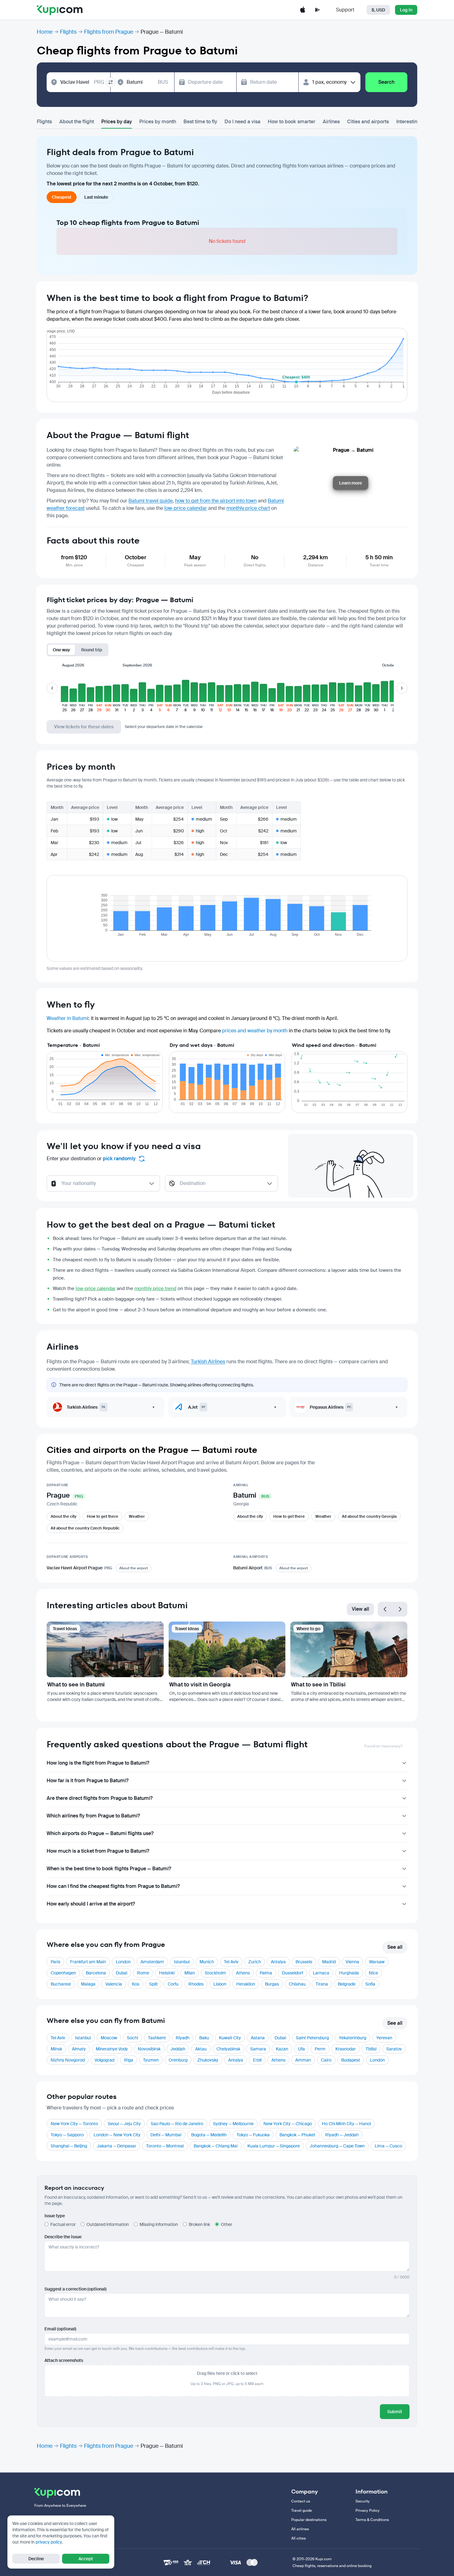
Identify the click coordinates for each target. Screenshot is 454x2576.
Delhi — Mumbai (166, 2135)
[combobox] (82, 82)
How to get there (103, 1516)
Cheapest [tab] (62, 197)
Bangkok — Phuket (297, 2135)
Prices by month (158, 122)
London (123, 1962)
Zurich (255, 1962)
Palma (266, 1973)
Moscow (109, 2038)
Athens (243, 1973)
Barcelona (96, 1973)
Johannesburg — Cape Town (337, 2146)
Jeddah (178, 2049)
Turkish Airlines (208, 1362)
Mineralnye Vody (112, 2049)
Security (363, 2501)
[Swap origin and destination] (111, 82)
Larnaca (321, 1973)
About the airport (134, 1568)
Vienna (352, 1962)
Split (153, 1984)
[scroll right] (402, 688)
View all (360, 1609)
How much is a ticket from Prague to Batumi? (98, 1851)
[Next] (400, 1609)
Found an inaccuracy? (383, 1746)
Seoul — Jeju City (124, 2124)
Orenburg (178, 2060)
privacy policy (49, 2542)
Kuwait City (230, 2038)
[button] (65, 692)
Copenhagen (63, 1973)
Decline (36, 2559)
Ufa (301, 2049)
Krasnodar (346, 2049)
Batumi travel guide (151, 501)
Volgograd (104, 2060)
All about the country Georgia (369, 1516)
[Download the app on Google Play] (317, 10)
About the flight (77, 122)
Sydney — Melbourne (233, 2124)
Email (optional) (60, 2329)
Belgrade (347, 1984)
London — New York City (117, 2135)
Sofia (370, 1984)
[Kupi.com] (60, 10)
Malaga (88, 1984)
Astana (258, 2038)
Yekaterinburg (353, 2038)
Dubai (122, 1973)
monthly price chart (248, 508)
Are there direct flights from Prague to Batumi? (100, 1798)
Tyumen (151, 2060)
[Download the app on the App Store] (303, 10)
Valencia (114, 1984)
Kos (136, 1984)
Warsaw (377, 1962)
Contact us (301, 2501)
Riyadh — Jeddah (342, 2135)
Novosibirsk (149, 2049)
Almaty (79, 2049)
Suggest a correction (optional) (76, 2289)
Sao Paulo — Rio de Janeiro (177, 2124)
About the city (63, 1516)
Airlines (331, 122)
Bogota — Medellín (209, 2135)
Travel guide (302, 2510)
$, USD (378, 10)
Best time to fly (200, 122)
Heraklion (246, 1984)
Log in (406, 10)
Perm (320, 2049)
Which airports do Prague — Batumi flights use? (100, 1833)
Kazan (282, 2049)
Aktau (201, 2049)
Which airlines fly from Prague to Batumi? (93, 1816)
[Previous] (385, 1609)
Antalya (278, 1962)
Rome (143, 1973)
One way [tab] (61, 650)
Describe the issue (63, 2237)
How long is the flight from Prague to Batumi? (98, 1763)
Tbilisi (371, 2049)
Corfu (173, 1984)
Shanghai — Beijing (69, 2146)
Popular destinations (309, 2520)
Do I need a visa (242, 122)
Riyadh (183, 2038)
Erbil (257, 2060)
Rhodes (196, 1984)
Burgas (272, 1984)
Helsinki (167, 1973)
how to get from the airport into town (216, 501)
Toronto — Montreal (165, 2146)
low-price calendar (186, 508)
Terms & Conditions (372, 2520)
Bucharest (61, 1984)
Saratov (394, 2049)
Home (45, 32)
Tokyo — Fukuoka (253, 2135)
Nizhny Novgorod (68, 2060)
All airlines (300, 2529)
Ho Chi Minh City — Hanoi (346, 2124)
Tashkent (157, 2038)
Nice (373, 1973)
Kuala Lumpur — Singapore (274, 2146)
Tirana (322, 1984)
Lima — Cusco (388, 2146)
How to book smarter (292, 122)
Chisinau (297, 1984)
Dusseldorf (292, 1973)
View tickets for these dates (84, 727)
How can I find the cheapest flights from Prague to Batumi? (113, 1886)
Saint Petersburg (312, 2038)
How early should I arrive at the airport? (91, 1904)
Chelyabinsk (228, 2049)
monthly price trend (155, 1288)
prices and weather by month (255, 1031)
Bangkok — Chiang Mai (216, 2146)
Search (386, 82)
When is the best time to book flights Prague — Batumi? (109, 1869)
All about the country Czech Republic (85, 1528)
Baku (204, 2038)
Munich (207, 1962)
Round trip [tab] (92, 650)
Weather (137, 1516)
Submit (395, 2412)
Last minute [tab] (96, 197)
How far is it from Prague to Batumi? (88, 1781)
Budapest (351, 2060)
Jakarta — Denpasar (117, 2146)
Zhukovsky (208, 2060)
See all (395, 1947)
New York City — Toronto (74, 2124)
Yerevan (384, 2038)
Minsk (56, 2049)
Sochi (132, 2038)
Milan (190, 1973)
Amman (303, 2060)
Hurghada (349, 1973)
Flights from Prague (109, 32)
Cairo (326, 2060)
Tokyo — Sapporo (67, 2135)
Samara (258, 2049)
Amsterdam (152, 1962)
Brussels (304, 1962)
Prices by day (117, 122)
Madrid (329, 1962)
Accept (86, 2559)
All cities (298, 2538)
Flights (68, 32)
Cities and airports (368, 122)
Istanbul (182, 1962)
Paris (55, 1962)
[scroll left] (52, 688)
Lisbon (220, 1984)
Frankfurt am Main (88, 1962)
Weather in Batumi (67, 1018)
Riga (129, 2060)
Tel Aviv (231, 1962)
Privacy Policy (368, 2510)
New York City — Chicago (288, 2124)
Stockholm (215, 1973)
